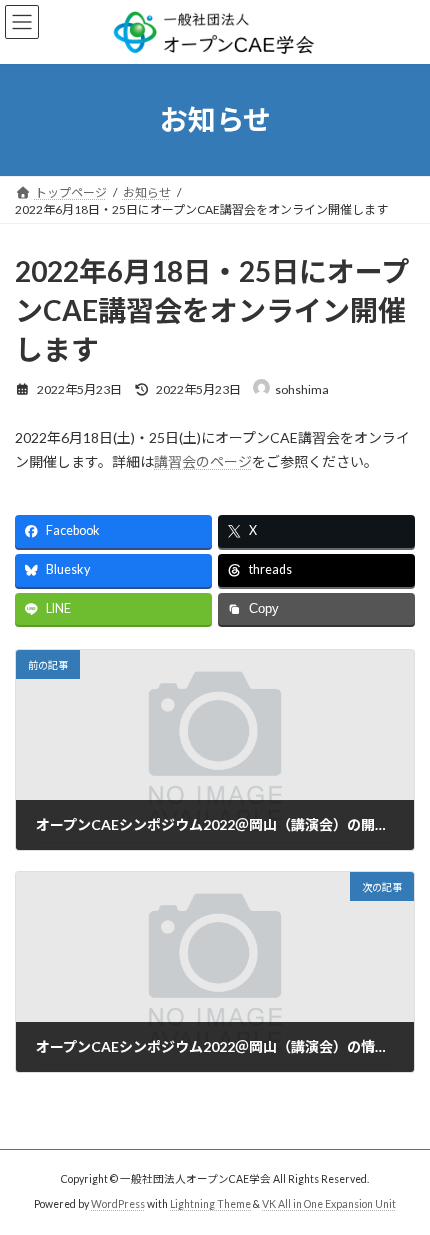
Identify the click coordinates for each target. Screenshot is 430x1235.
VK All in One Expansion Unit (329, 1204)
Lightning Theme (210, 1204)
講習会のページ (203, 461)
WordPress (118, 1204)
